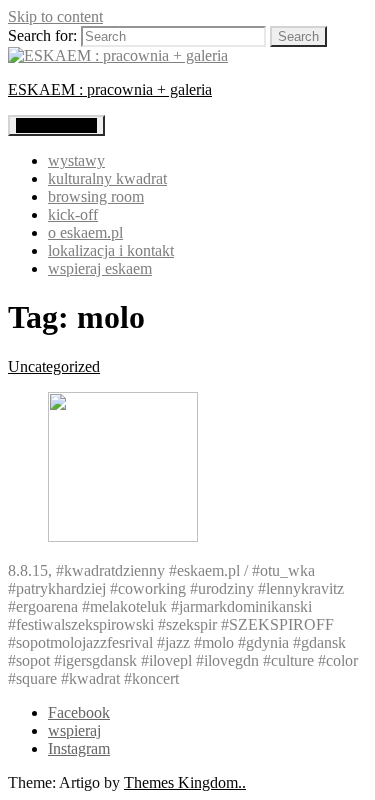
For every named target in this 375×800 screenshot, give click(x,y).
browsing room (96, 196)
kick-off (73, 214)
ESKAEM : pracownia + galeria (110, 89)
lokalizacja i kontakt (111, 250)
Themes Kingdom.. (185, 782)
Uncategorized (54, 366)
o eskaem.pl (85, 232)
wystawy (76, 160)
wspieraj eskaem (100, 268)
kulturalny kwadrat (107, 178)
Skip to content (55, 16)
